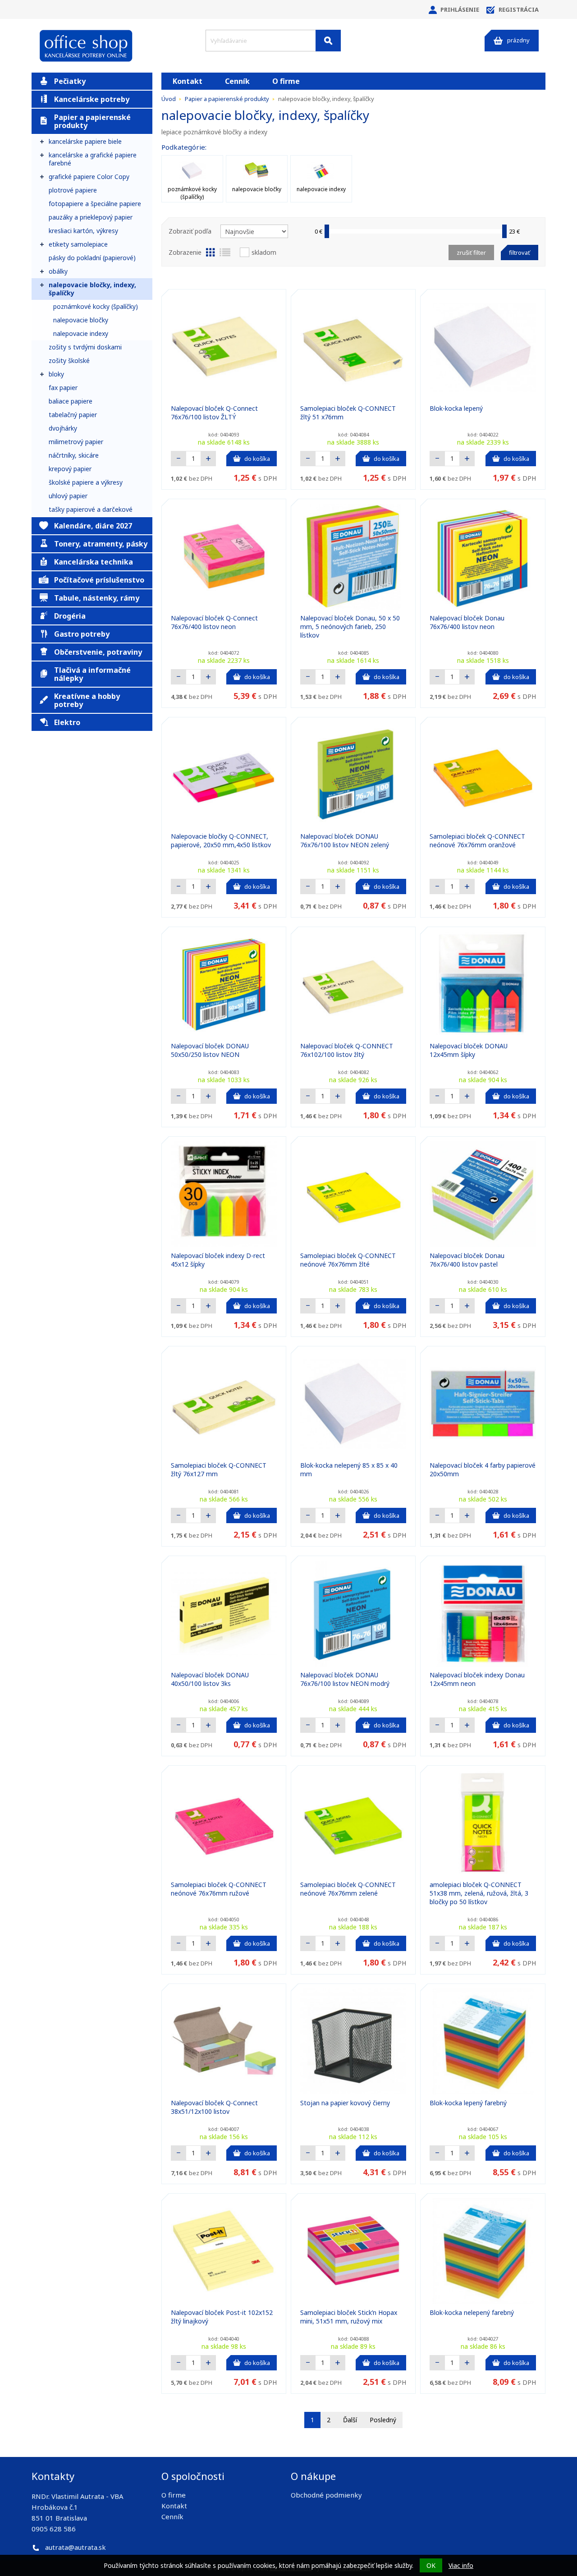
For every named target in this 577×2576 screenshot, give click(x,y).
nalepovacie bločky (81, 320)
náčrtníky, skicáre (74, 455)
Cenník (237, 81)
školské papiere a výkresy (86, 482)
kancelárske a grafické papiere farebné (93, 159)
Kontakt (188, 81)
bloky (56, 374)
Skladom (264, 252)
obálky (58, 271)
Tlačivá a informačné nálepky (92, 674)
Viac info (461, 2565)
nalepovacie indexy (81, 333)
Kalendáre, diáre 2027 (93, 526)
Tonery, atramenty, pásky (101, 544)
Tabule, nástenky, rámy (97, 598)
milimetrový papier (76, 442)
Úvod (169, 99)
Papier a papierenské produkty (92, 121)
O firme (286, 81)
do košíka (257, 459)
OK (431, 2565)
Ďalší (350, 2420)
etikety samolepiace (78, 244)
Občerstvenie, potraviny (98, 652)
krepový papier (70, 469)
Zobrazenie (185, 252)
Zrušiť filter (471, 253)
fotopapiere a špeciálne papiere (95, 204)
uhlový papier (68, 496)
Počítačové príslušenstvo (99, 580)
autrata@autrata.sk (76, 2547)
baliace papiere (71, 401)
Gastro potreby (82, 634)
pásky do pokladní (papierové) (92, 258)
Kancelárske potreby (92, 99)
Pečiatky (70, 81)
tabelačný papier (73, 415)
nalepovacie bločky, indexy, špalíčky (92, 289)
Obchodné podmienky (326, 2495)
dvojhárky (63, 428)
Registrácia (519, 9)
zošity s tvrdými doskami (85, 347)
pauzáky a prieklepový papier (91, 217)
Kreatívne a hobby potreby (87, 700)
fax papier (63, 388)
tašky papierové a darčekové (91, 509)
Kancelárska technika (94, 562)
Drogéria (70, 616)
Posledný (383, 2420)
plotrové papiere (73, 190)
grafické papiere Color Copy (89, 177)
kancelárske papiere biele (85, 141)
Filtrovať (520, 253)
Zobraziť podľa (190, 231)
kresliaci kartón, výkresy (83, 231)
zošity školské (69, 360)
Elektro (67, 722)
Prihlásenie (460, 9)
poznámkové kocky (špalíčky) (96, 306)
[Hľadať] (328, 41)
